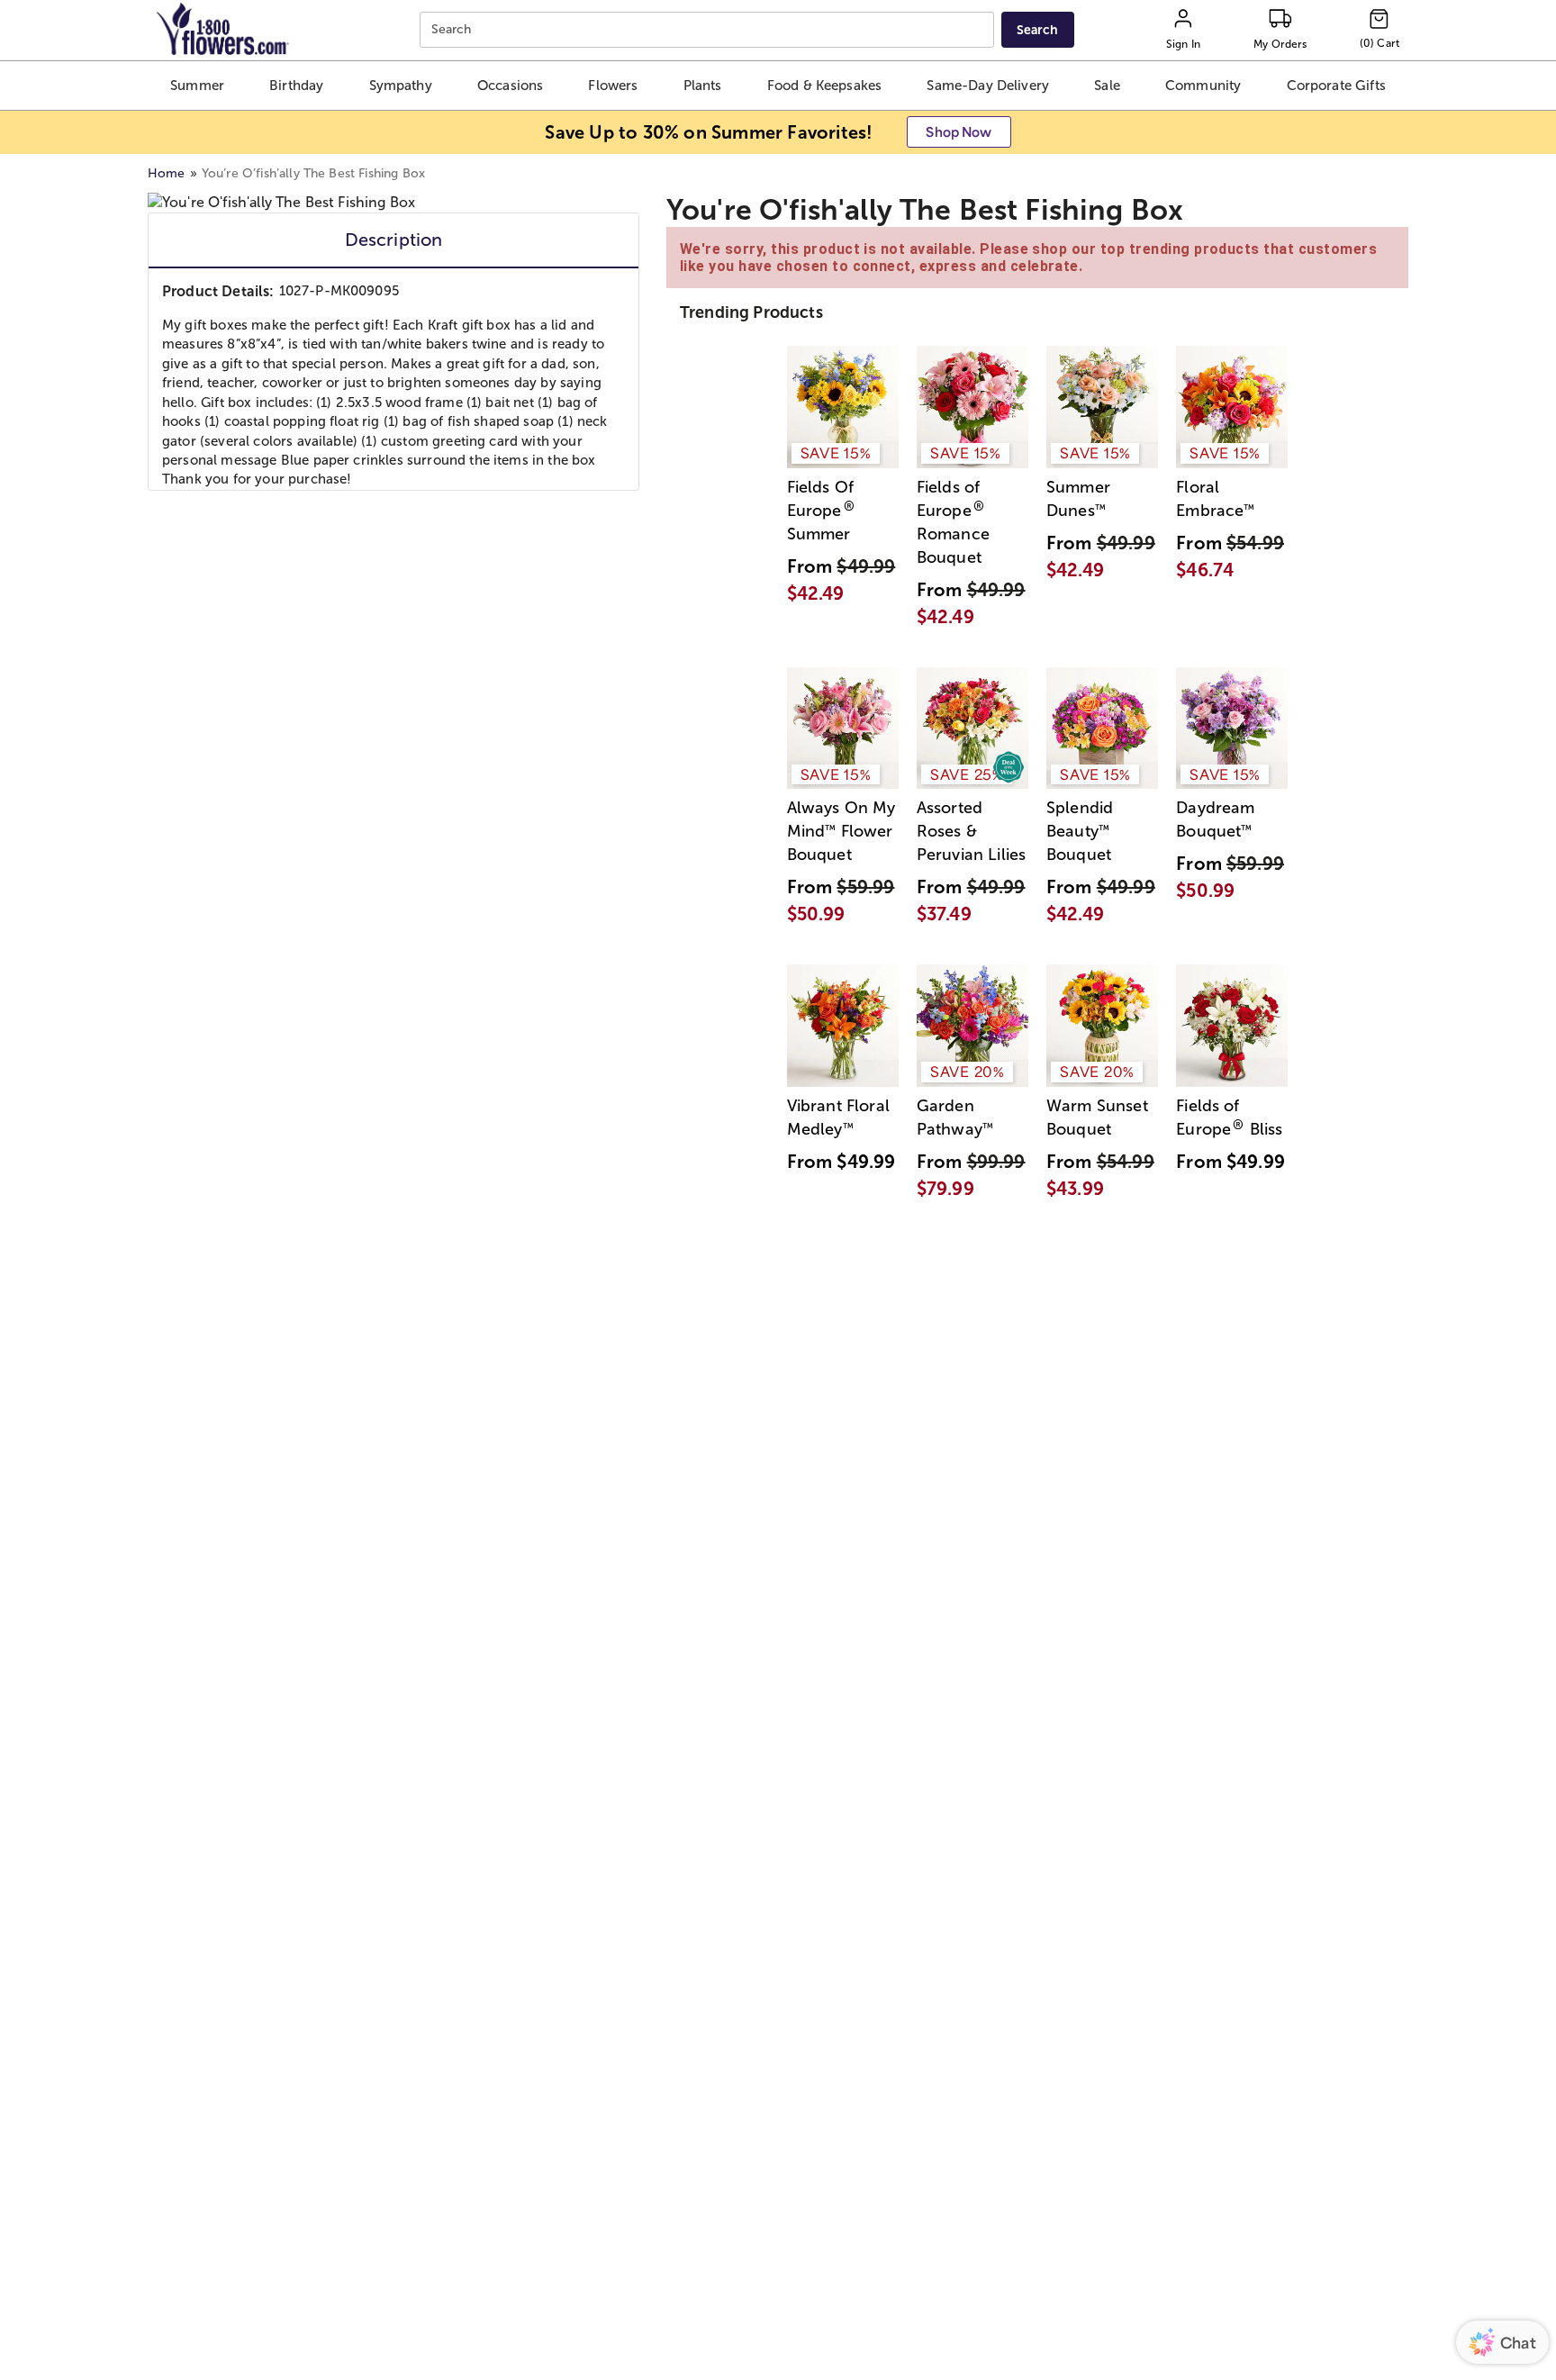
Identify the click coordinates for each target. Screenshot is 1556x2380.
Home (167, 173)
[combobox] (709, 30)
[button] (197, 86)
